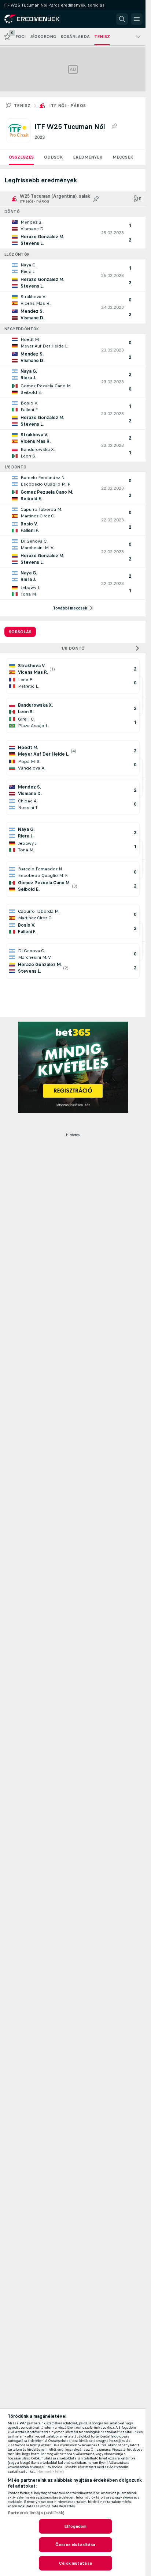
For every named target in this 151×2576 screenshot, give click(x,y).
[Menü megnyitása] (137, 19)
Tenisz (22, 106)
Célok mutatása (75, 2563)
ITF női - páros (67, 106)
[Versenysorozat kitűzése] (114, 126)
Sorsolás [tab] (20, 632)
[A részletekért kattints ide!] (73, 233)
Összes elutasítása (75, 2545)
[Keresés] (122, 19)
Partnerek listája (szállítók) (36, 2513)
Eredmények (88, 157)
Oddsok (53, 157)
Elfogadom (75, 2526)
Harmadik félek (51, 2471)
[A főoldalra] (37, 19)
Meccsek (123, 157)
